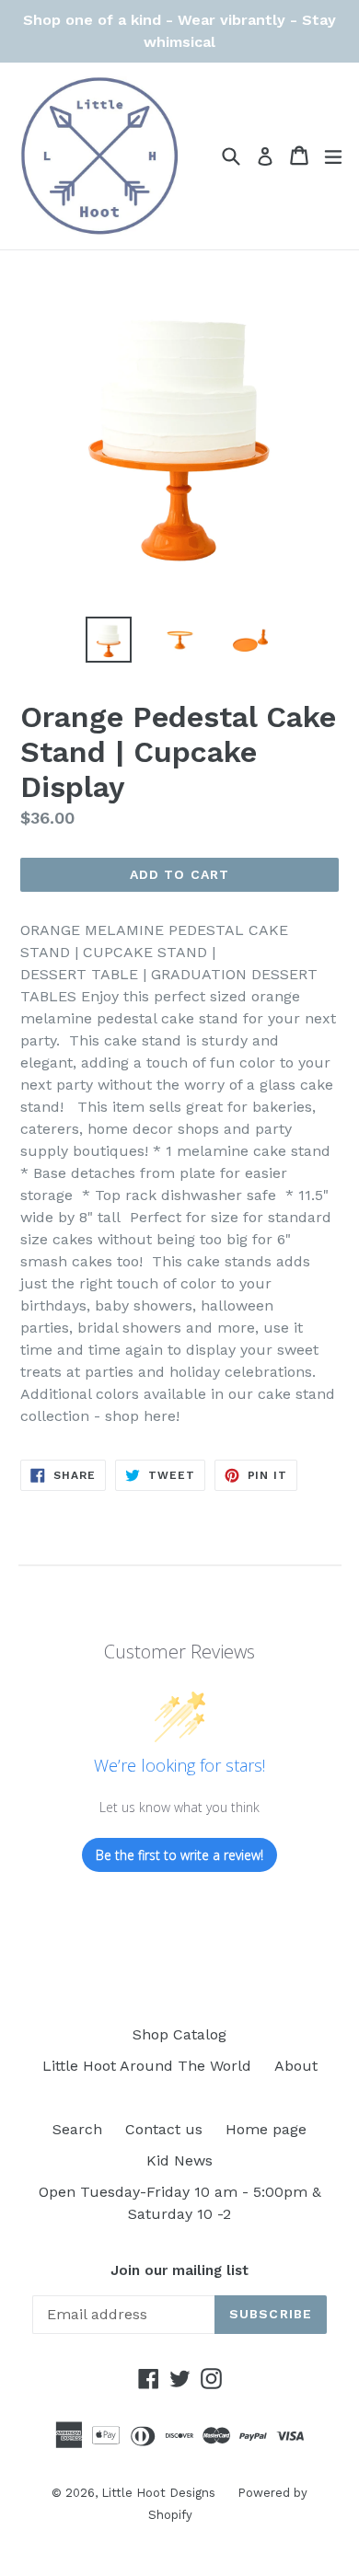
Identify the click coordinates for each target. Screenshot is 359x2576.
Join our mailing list (179, 2270)
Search (77, 2129)
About (296, 2066)
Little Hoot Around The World (147, 2066)
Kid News (179, 2160)
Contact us (164, 2129)
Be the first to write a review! (179, 1855)
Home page (266, 2129)
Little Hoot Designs (160, 2493)
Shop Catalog (179, 2034)
